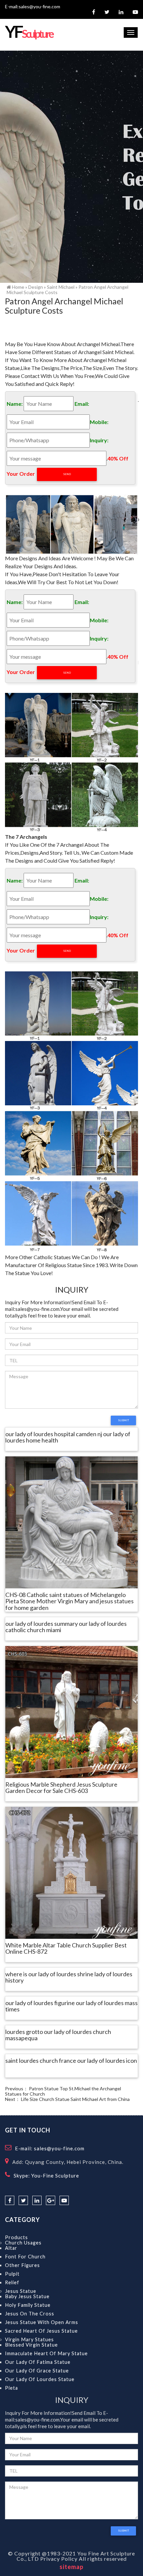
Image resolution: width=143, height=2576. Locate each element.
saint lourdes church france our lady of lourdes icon (71, 2061)
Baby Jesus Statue (27, 2296)
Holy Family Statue (28, 2305)
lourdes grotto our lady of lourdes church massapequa (58, 2035)
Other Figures (22, 2265)
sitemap (71, 2567)
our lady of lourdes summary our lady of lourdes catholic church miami (66, 1627)
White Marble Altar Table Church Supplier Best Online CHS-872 (66, 1949)
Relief (12, 2282)
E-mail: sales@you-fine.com (50, 2148)
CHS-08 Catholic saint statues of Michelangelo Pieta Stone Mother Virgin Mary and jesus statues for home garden (70, 1602)
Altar (11, 2248)
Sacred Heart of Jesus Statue (41, 2331)
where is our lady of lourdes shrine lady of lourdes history (69, 1978)
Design (36, 287)
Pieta (11, 2388)
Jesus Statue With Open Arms (42, 2322)
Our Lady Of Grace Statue (37, 2371)
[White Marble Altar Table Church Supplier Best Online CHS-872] (71, 1872)
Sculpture (29, 34)
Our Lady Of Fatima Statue (38, 2362)
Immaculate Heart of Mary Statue (46, 2353)
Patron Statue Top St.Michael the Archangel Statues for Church (63, 2091)
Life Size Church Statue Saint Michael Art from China (75, 2099)
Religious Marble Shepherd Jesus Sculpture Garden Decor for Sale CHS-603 (61, 1788)
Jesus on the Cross (30, 2314)
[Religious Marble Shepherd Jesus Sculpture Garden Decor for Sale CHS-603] (71, 1711)
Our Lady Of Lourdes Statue (40, 2379)
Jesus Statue (21, 2291)
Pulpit (12, 2274)
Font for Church (25, 2257)
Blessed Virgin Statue (31, 2345)
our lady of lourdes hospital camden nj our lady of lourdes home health (68, 1438)
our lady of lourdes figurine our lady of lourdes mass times (71, 2006)
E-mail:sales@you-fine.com (33, 6)
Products (16, 2237)
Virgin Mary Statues (29, 2339)
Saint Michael (61, 287)
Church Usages (23, 2243)
